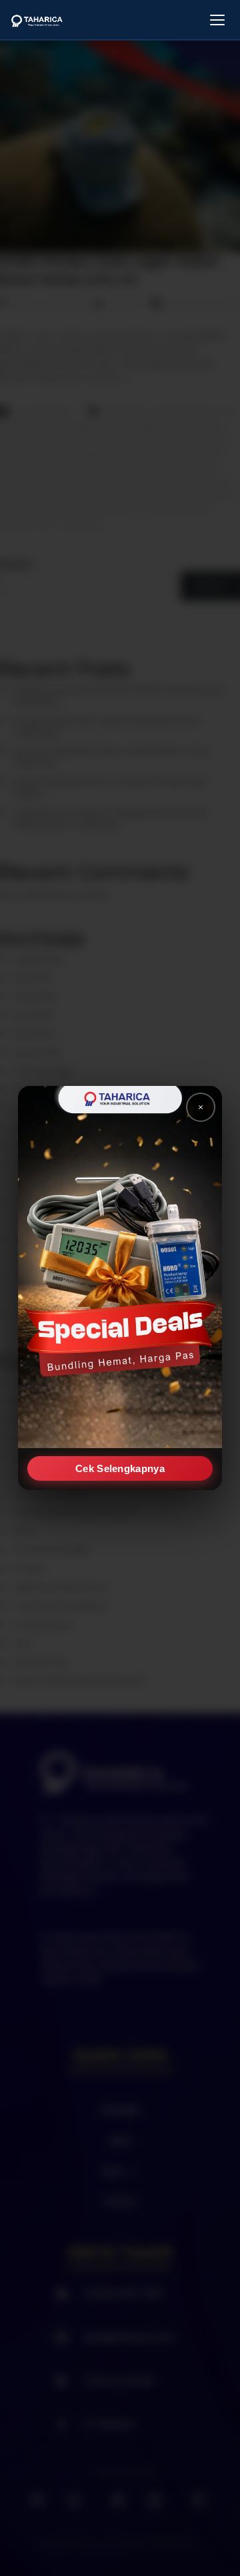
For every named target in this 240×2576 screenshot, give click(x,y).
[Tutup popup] (201, 1107)
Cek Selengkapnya (120, 1468)
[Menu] (217, 20)
